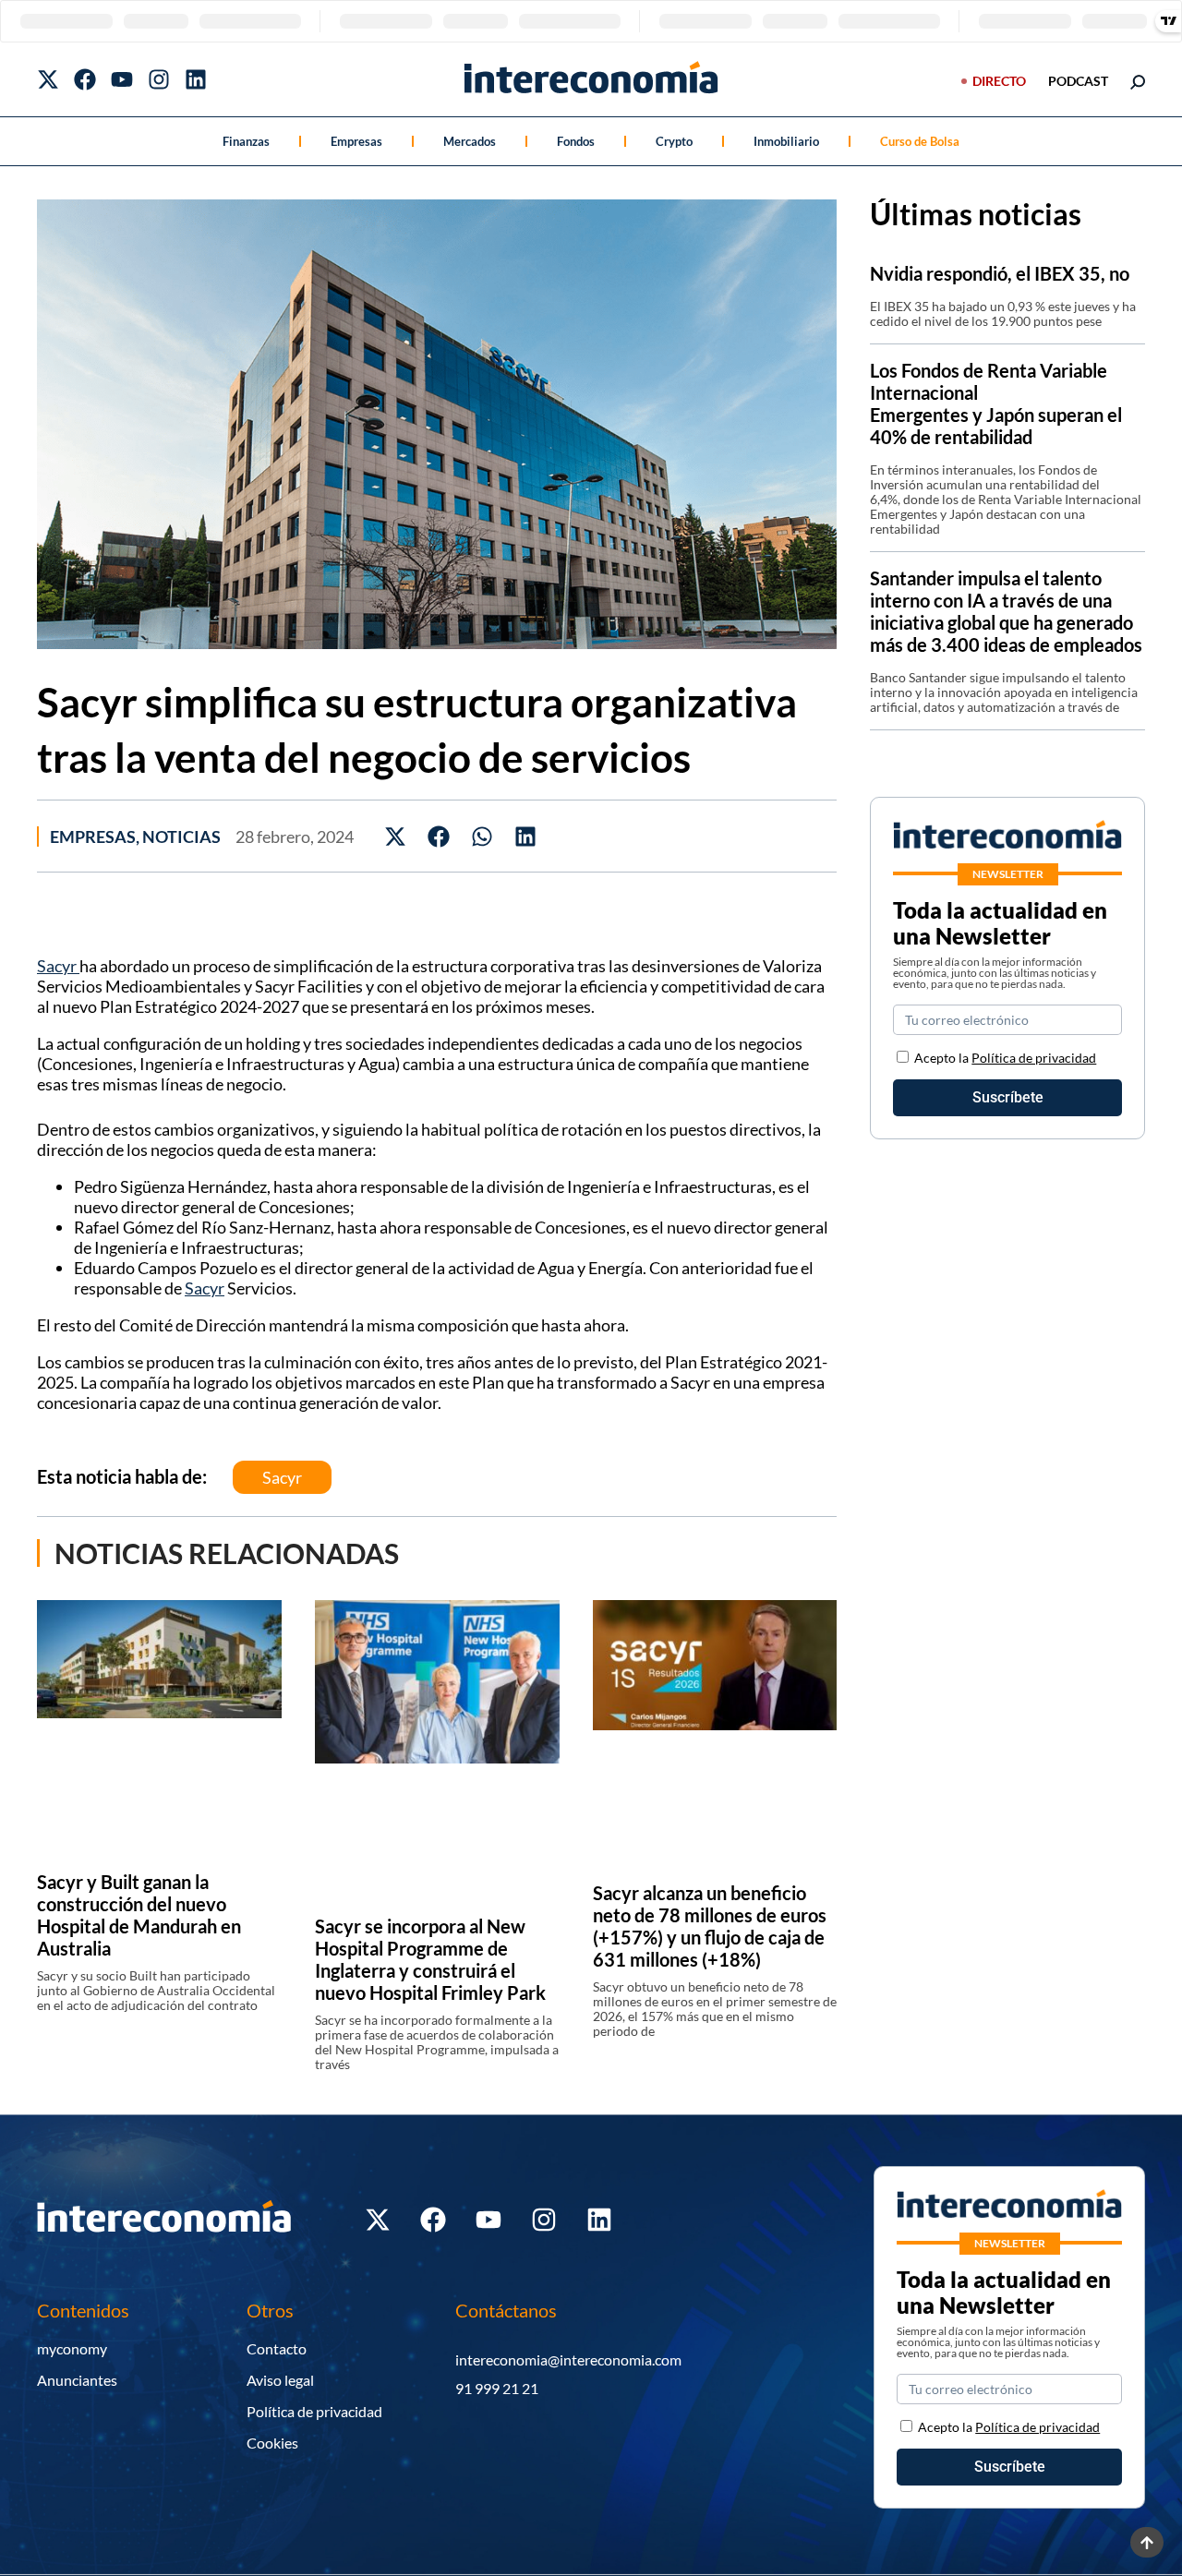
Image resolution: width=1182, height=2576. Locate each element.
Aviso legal (280, 2380)
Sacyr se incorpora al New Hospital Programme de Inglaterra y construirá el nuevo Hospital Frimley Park (430, 1959)
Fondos (576, 141)
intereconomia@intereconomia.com (568, 2359)
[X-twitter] (48, 79)
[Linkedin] (196, 79)
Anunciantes (77, 2380)
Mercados (470, 141)
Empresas (356, 141)
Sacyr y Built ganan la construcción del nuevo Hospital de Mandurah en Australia (139, 1915)
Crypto (674, 141)
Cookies (272, 2443)
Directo (999, 81)
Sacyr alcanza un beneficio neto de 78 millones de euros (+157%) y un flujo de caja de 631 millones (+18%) (710, 1926)
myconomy (72, 2348)
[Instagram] (159, 79)
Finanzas (246, 141)
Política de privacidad (1034, 1058)
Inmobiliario (786, 141)
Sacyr (58, 966)
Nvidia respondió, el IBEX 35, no (1000, 273)
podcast (1078, 81)
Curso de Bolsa (920, 141)
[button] (396, 836)
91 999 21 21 (497, 2388)
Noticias (181, 837)
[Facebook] (85, 79)
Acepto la (1005, 1058)
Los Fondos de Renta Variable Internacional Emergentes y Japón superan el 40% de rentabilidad (996, 403)
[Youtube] (122, 79)
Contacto (277, 2348)
